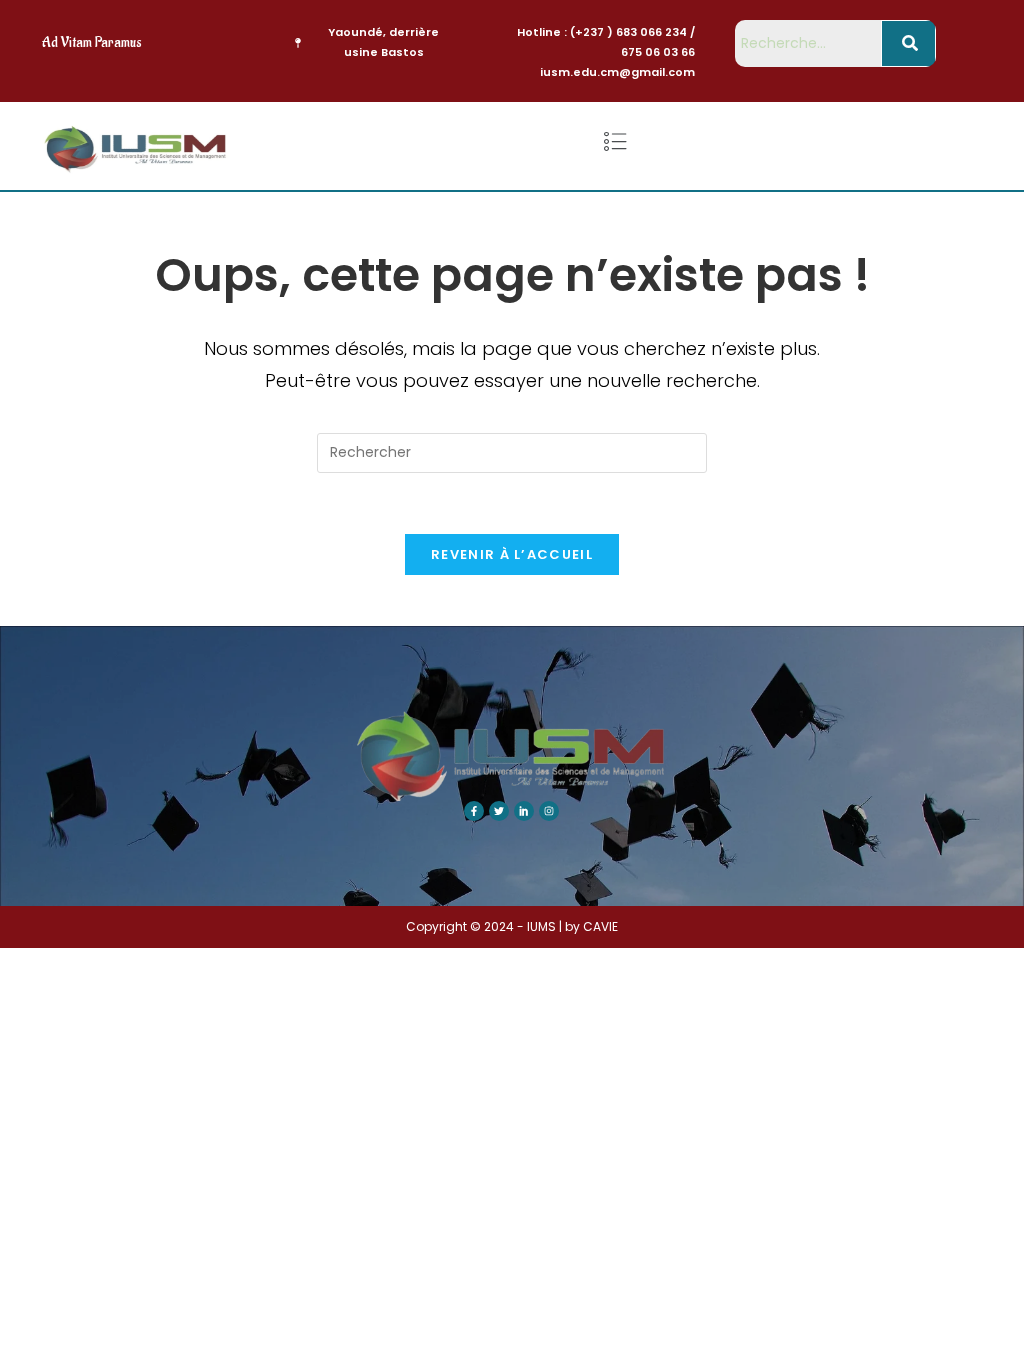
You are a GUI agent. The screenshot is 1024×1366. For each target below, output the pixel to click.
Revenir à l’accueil (512, 554)
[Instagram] (549, 811)
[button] (614, 142)
